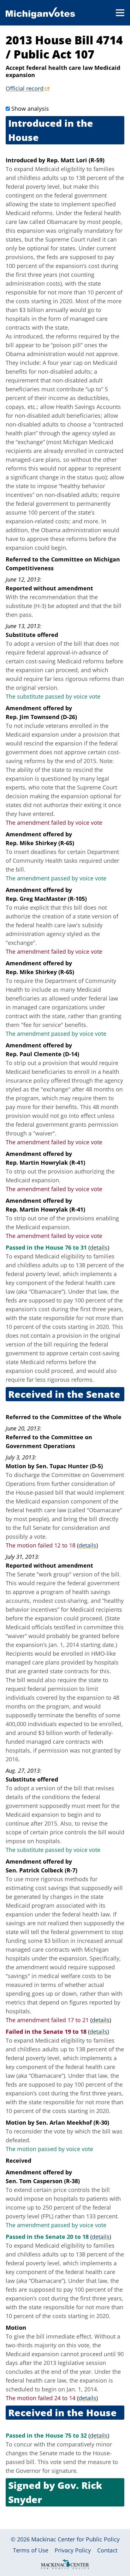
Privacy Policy (73, 2550)
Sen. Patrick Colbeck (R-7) (41, 1870)
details (99, 1247)
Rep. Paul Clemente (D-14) (42, 1054)
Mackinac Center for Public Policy (75, 2539)
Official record (25, 88)
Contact (107, 2550)
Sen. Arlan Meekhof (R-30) (73, 2122)
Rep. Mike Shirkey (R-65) (40, 843)
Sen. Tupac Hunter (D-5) (69, 1466)
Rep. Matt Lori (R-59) (76, 160)
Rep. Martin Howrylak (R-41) (45, 1163)
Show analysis (30, 109)
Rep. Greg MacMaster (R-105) (46, 899)
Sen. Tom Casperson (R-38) (43, 2181)
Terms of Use (31, 2550)
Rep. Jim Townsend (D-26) (41, 717)
